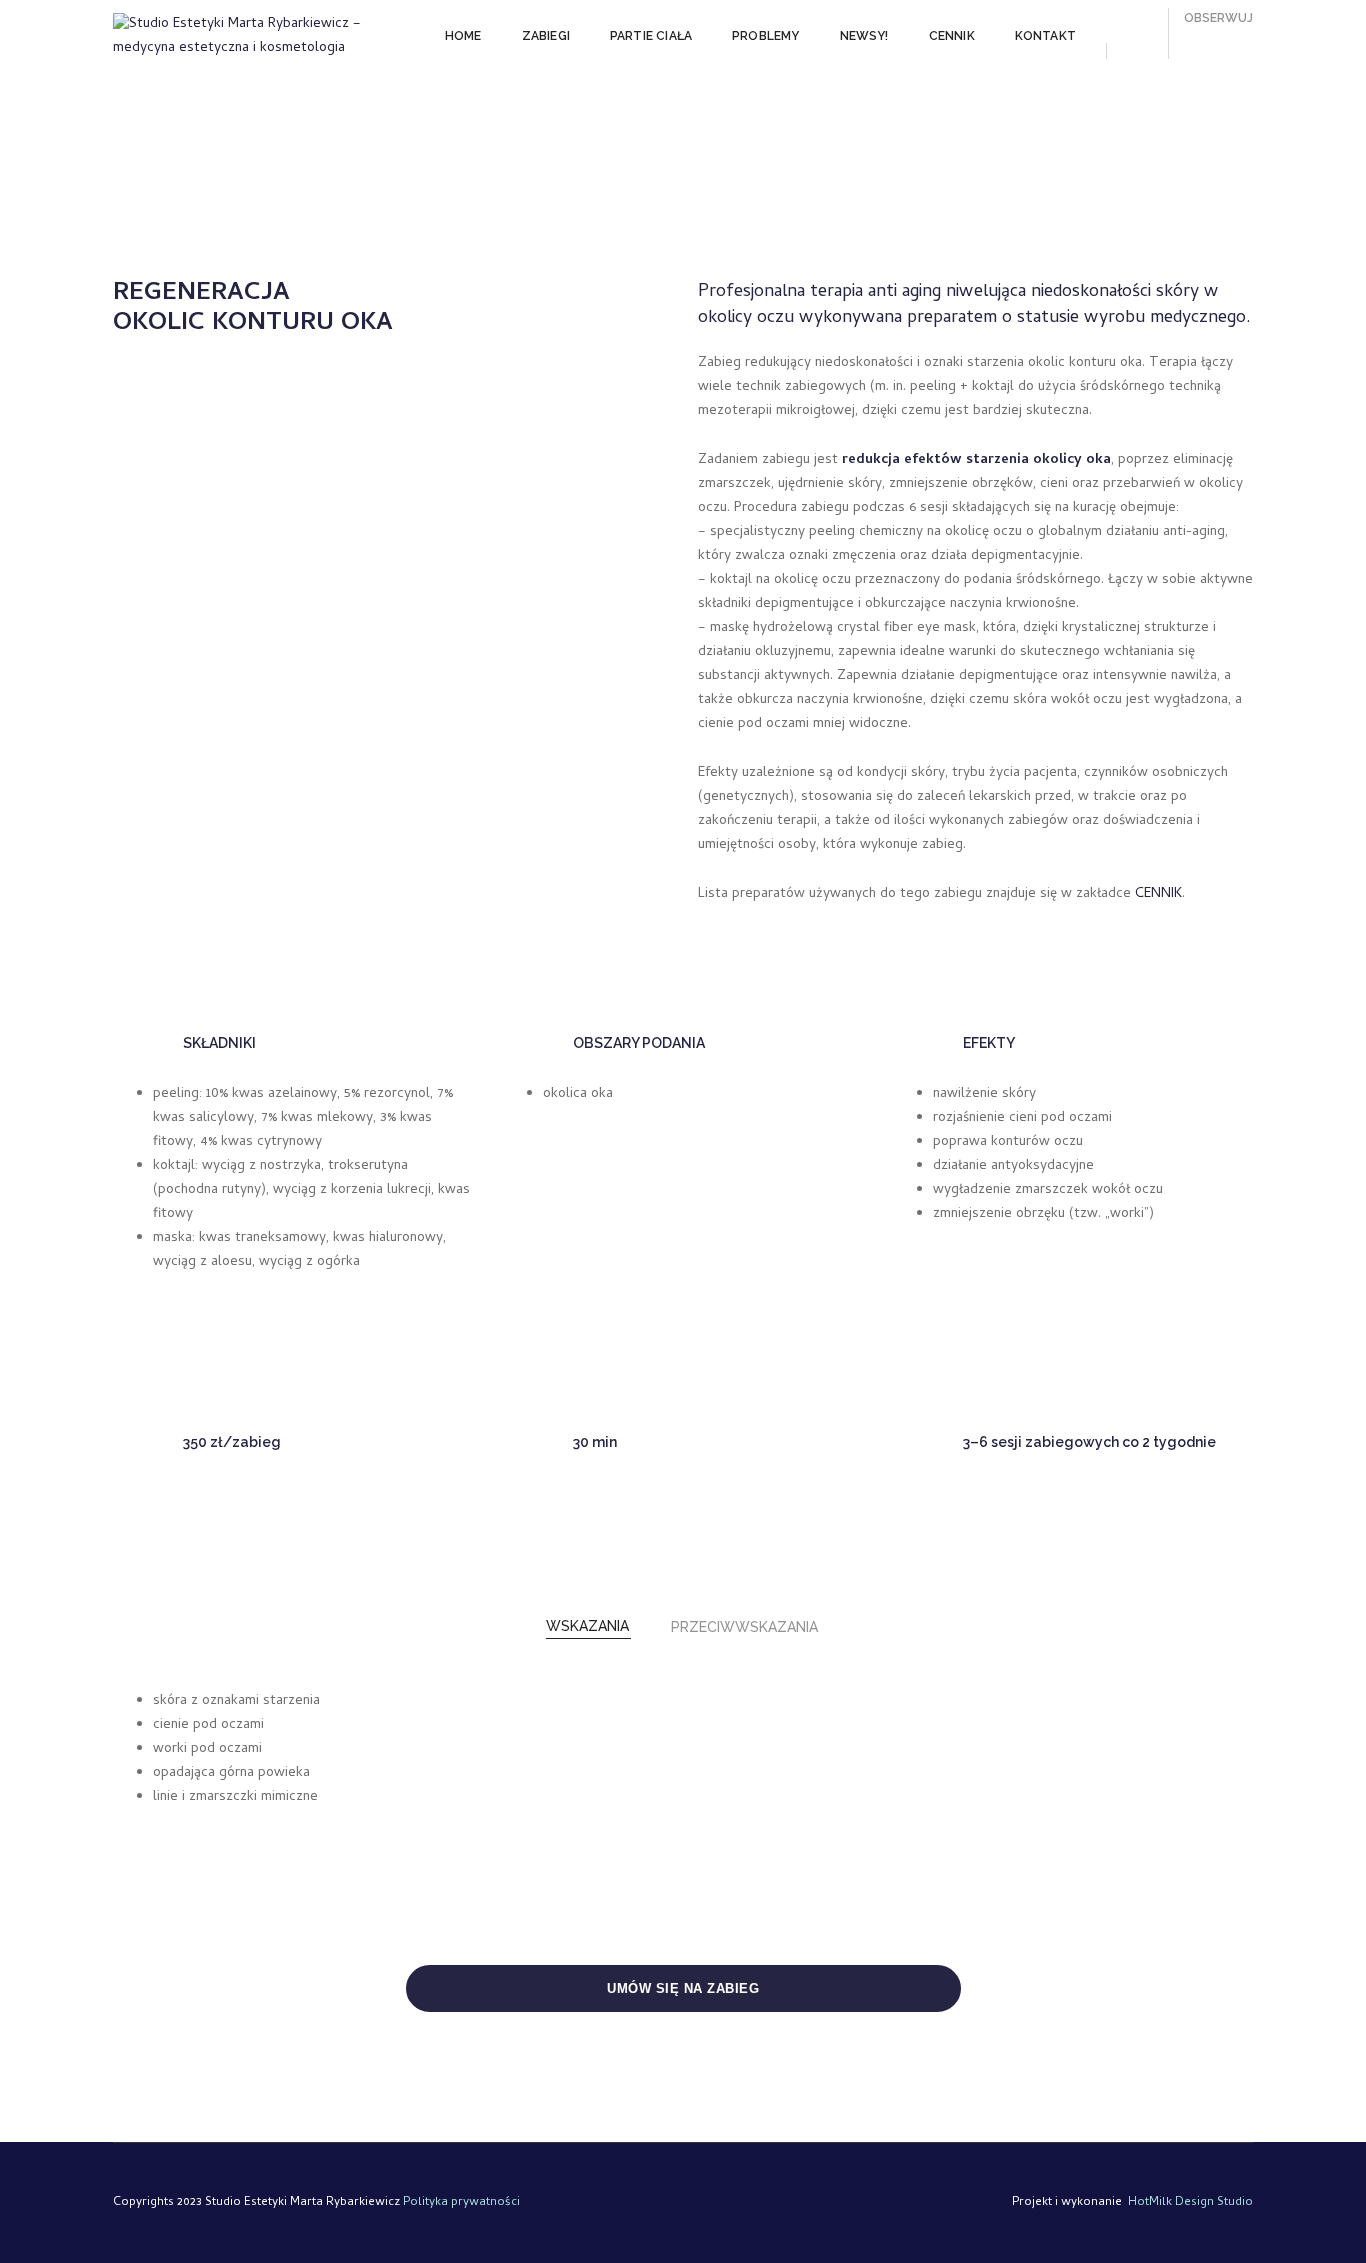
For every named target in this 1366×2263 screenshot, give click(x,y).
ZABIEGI (546, 36)
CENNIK (952, 36)
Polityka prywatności (461, 2203)
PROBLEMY (765, 36)
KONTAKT (1045, 36)
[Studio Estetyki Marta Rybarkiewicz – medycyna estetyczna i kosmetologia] (254, 36)
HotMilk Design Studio (1190, 2203)
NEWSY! (864, 36)
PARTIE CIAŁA (651, 36)
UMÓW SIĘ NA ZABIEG (683, 1988)
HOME (463, 36)
